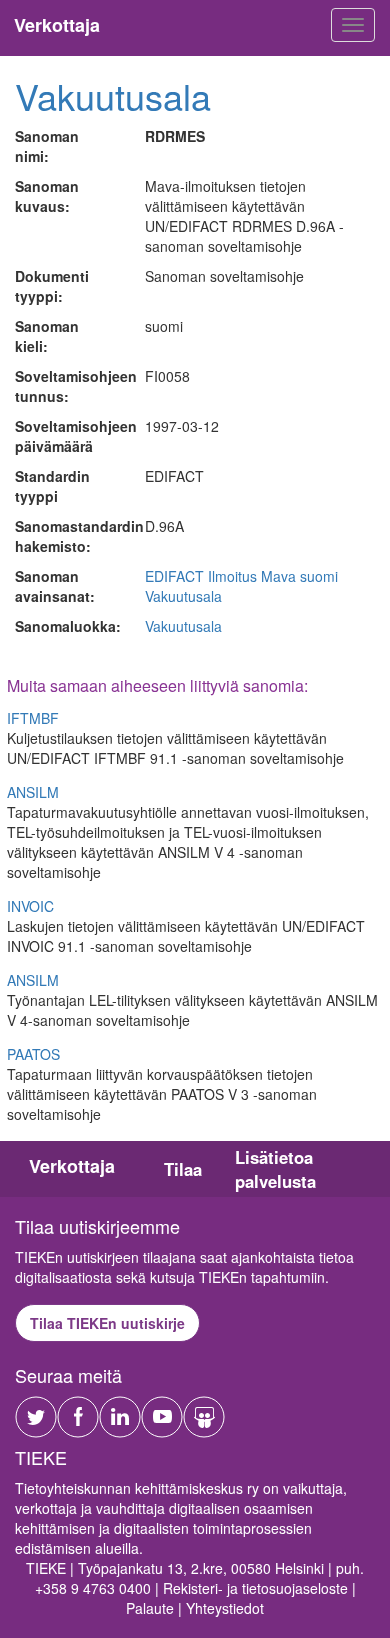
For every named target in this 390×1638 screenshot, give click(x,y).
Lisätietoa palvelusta (275, 1169)
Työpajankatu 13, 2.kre (150, 1568)
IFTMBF (33, 718)
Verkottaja (72, 1166)
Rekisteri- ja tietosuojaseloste (255, 1588)
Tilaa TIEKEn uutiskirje (107, 1323)
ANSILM (33, 792)
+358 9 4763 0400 (93, 1588)
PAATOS (33, 1054)
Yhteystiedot (225, 1608)
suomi (319, 576)
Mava (278, 576)
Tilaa (183, 1169)
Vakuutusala (113, 95)
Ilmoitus (232, 576)
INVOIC (30, 906)
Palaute (150, 1608)
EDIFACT (174, 576)
